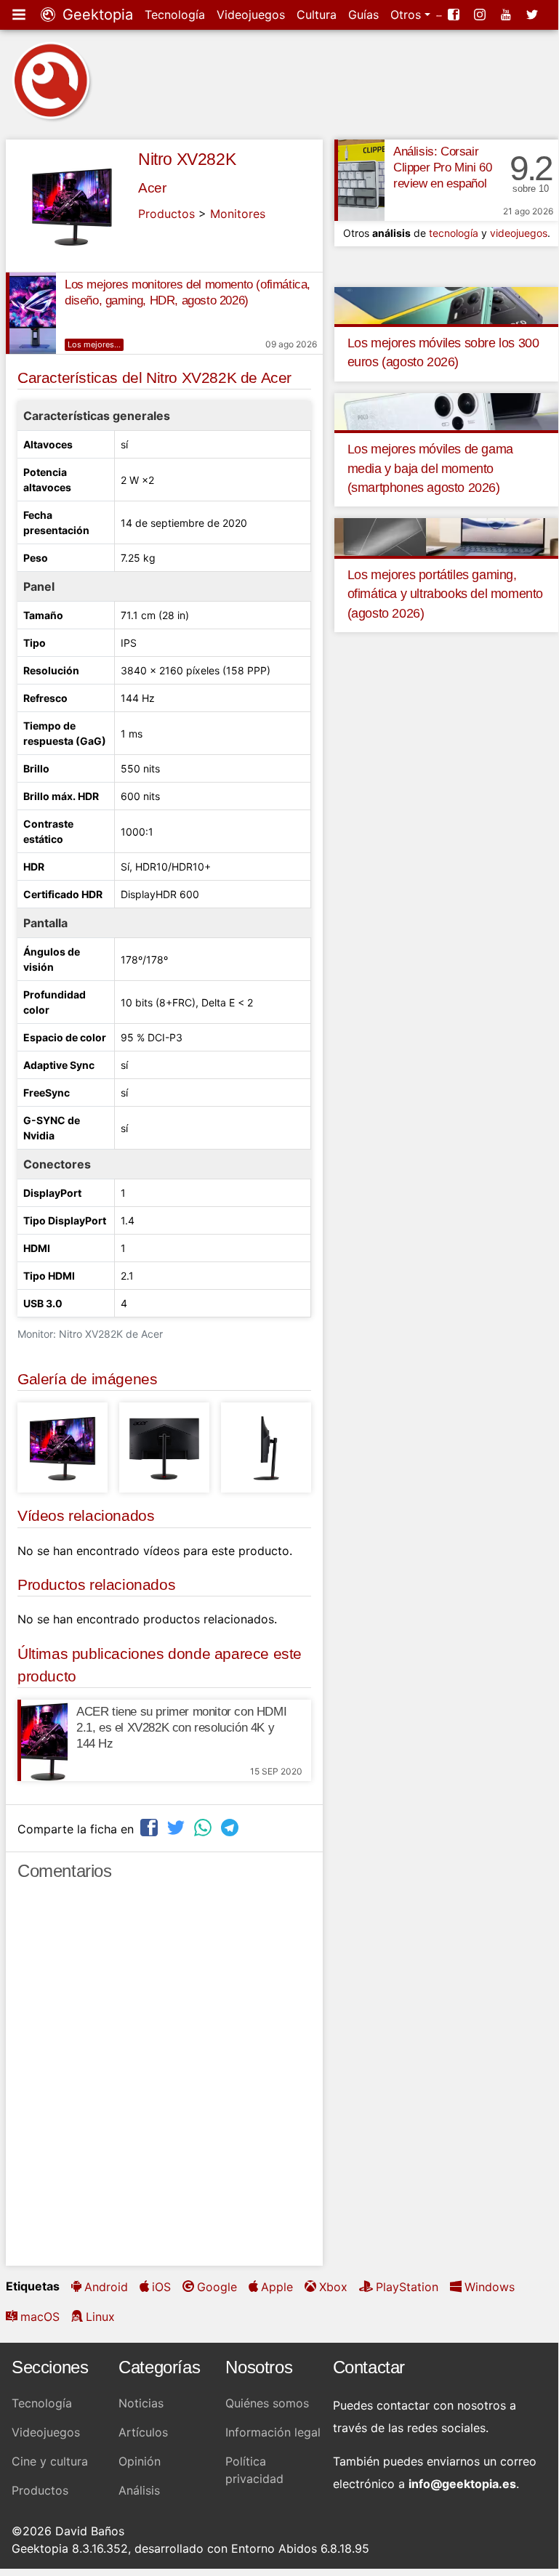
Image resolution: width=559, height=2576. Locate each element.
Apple (277, 2287)
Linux (100, 2317)
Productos (166, 214)
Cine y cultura (50, 2461)
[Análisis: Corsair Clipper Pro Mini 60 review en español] (359, 180)
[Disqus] (164, 2080)
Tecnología (175, 15)
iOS (161, 2287)
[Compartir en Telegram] (231, 1827)
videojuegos (519, 233)
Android (106, 2287)
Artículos (143, 2432)
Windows (490, 2287)
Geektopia (96, 15)
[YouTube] (507, 15)
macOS (40, 2317)
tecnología (454, 233)
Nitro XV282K (187, 159)
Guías (363, 15)
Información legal (273, 2432)
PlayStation (407, 2287)
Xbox (333, 2287)
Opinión (140, 2461)
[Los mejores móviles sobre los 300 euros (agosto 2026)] (447, 304)
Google (217, 2287)
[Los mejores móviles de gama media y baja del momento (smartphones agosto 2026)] (447, 411)
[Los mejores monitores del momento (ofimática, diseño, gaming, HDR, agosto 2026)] (31, 313)
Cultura (317, 15)
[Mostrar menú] (20, 15)
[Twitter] (534, 15)
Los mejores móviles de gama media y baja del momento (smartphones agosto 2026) (430, 468)
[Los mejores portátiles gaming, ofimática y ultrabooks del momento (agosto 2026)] (447, 536)
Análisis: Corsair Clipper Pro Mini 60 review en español (442, 167)
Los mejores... (94, 344)
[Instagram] (481, 15)
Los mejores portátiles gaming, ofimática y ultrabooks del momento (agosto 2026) (445, 594)
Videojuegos (251, 15)
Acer (152, 188)
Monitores (238, 214)
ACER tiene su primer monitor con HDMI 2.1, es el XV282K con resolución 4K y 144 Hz (181, 1728)
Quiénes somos (267, 2403)
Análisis (139, 2490)
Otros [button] (407, 15)
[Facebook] (455, 15)
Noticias (141, 2403)
